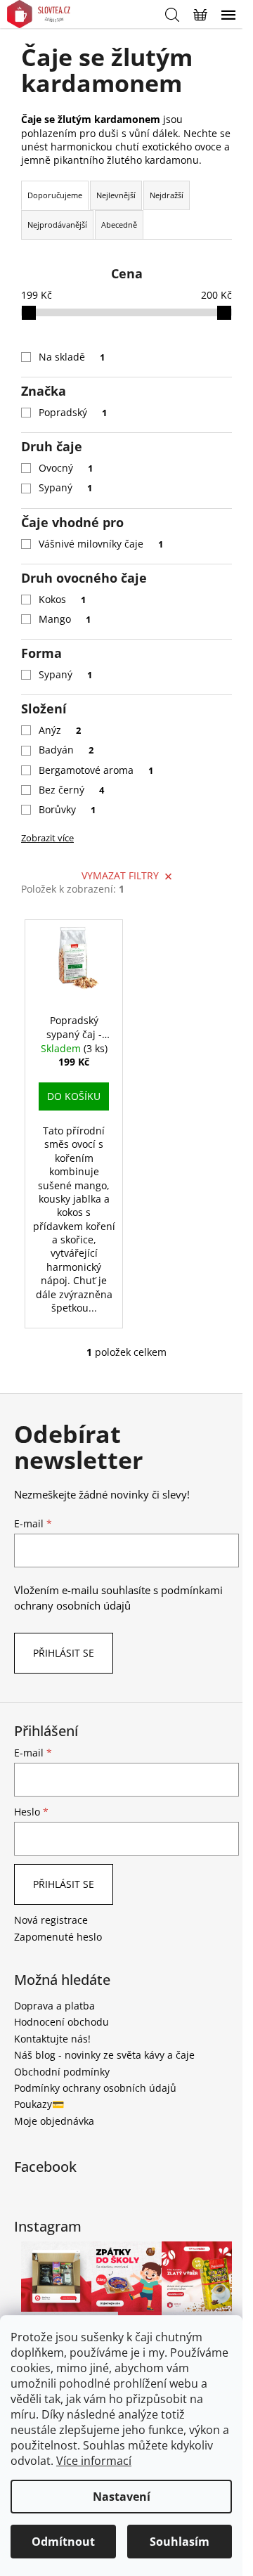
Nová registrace (51, 1920)
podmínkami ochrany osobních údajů (118, 1598)
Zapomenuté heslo (58, 1937)
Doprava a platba (54, 2006)
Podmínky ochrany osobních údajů (95, 2088)
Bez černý (71, 790)
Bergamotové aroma (96, 770)
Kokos (62, 599)
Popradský (73, 412)
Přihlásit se (64, 1653)
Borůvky (67, 809)
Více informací (94, 2461)
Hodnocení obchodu (61, 2022)
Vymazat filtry (120, 875)
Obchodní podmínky (62, 2072)
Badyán (66, 750)
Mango (65, 619)
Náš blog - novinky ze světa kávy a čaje (104, 2055)
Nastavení (122, 2497)
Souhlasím (180, 2542)
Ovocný (66, 468)
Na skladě (72, 357)
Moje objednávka (54, 2121)
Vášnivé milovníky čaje (101, 544)
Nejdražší (167, 195)
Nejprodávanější (57, 225)
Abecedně (119, 225)
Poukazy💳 (39, 2104)
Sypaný (65, 487)
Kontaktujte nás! (52, 2039)
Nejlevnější (116, 195)
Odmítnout (63, 2542)
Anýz (60, 730)
